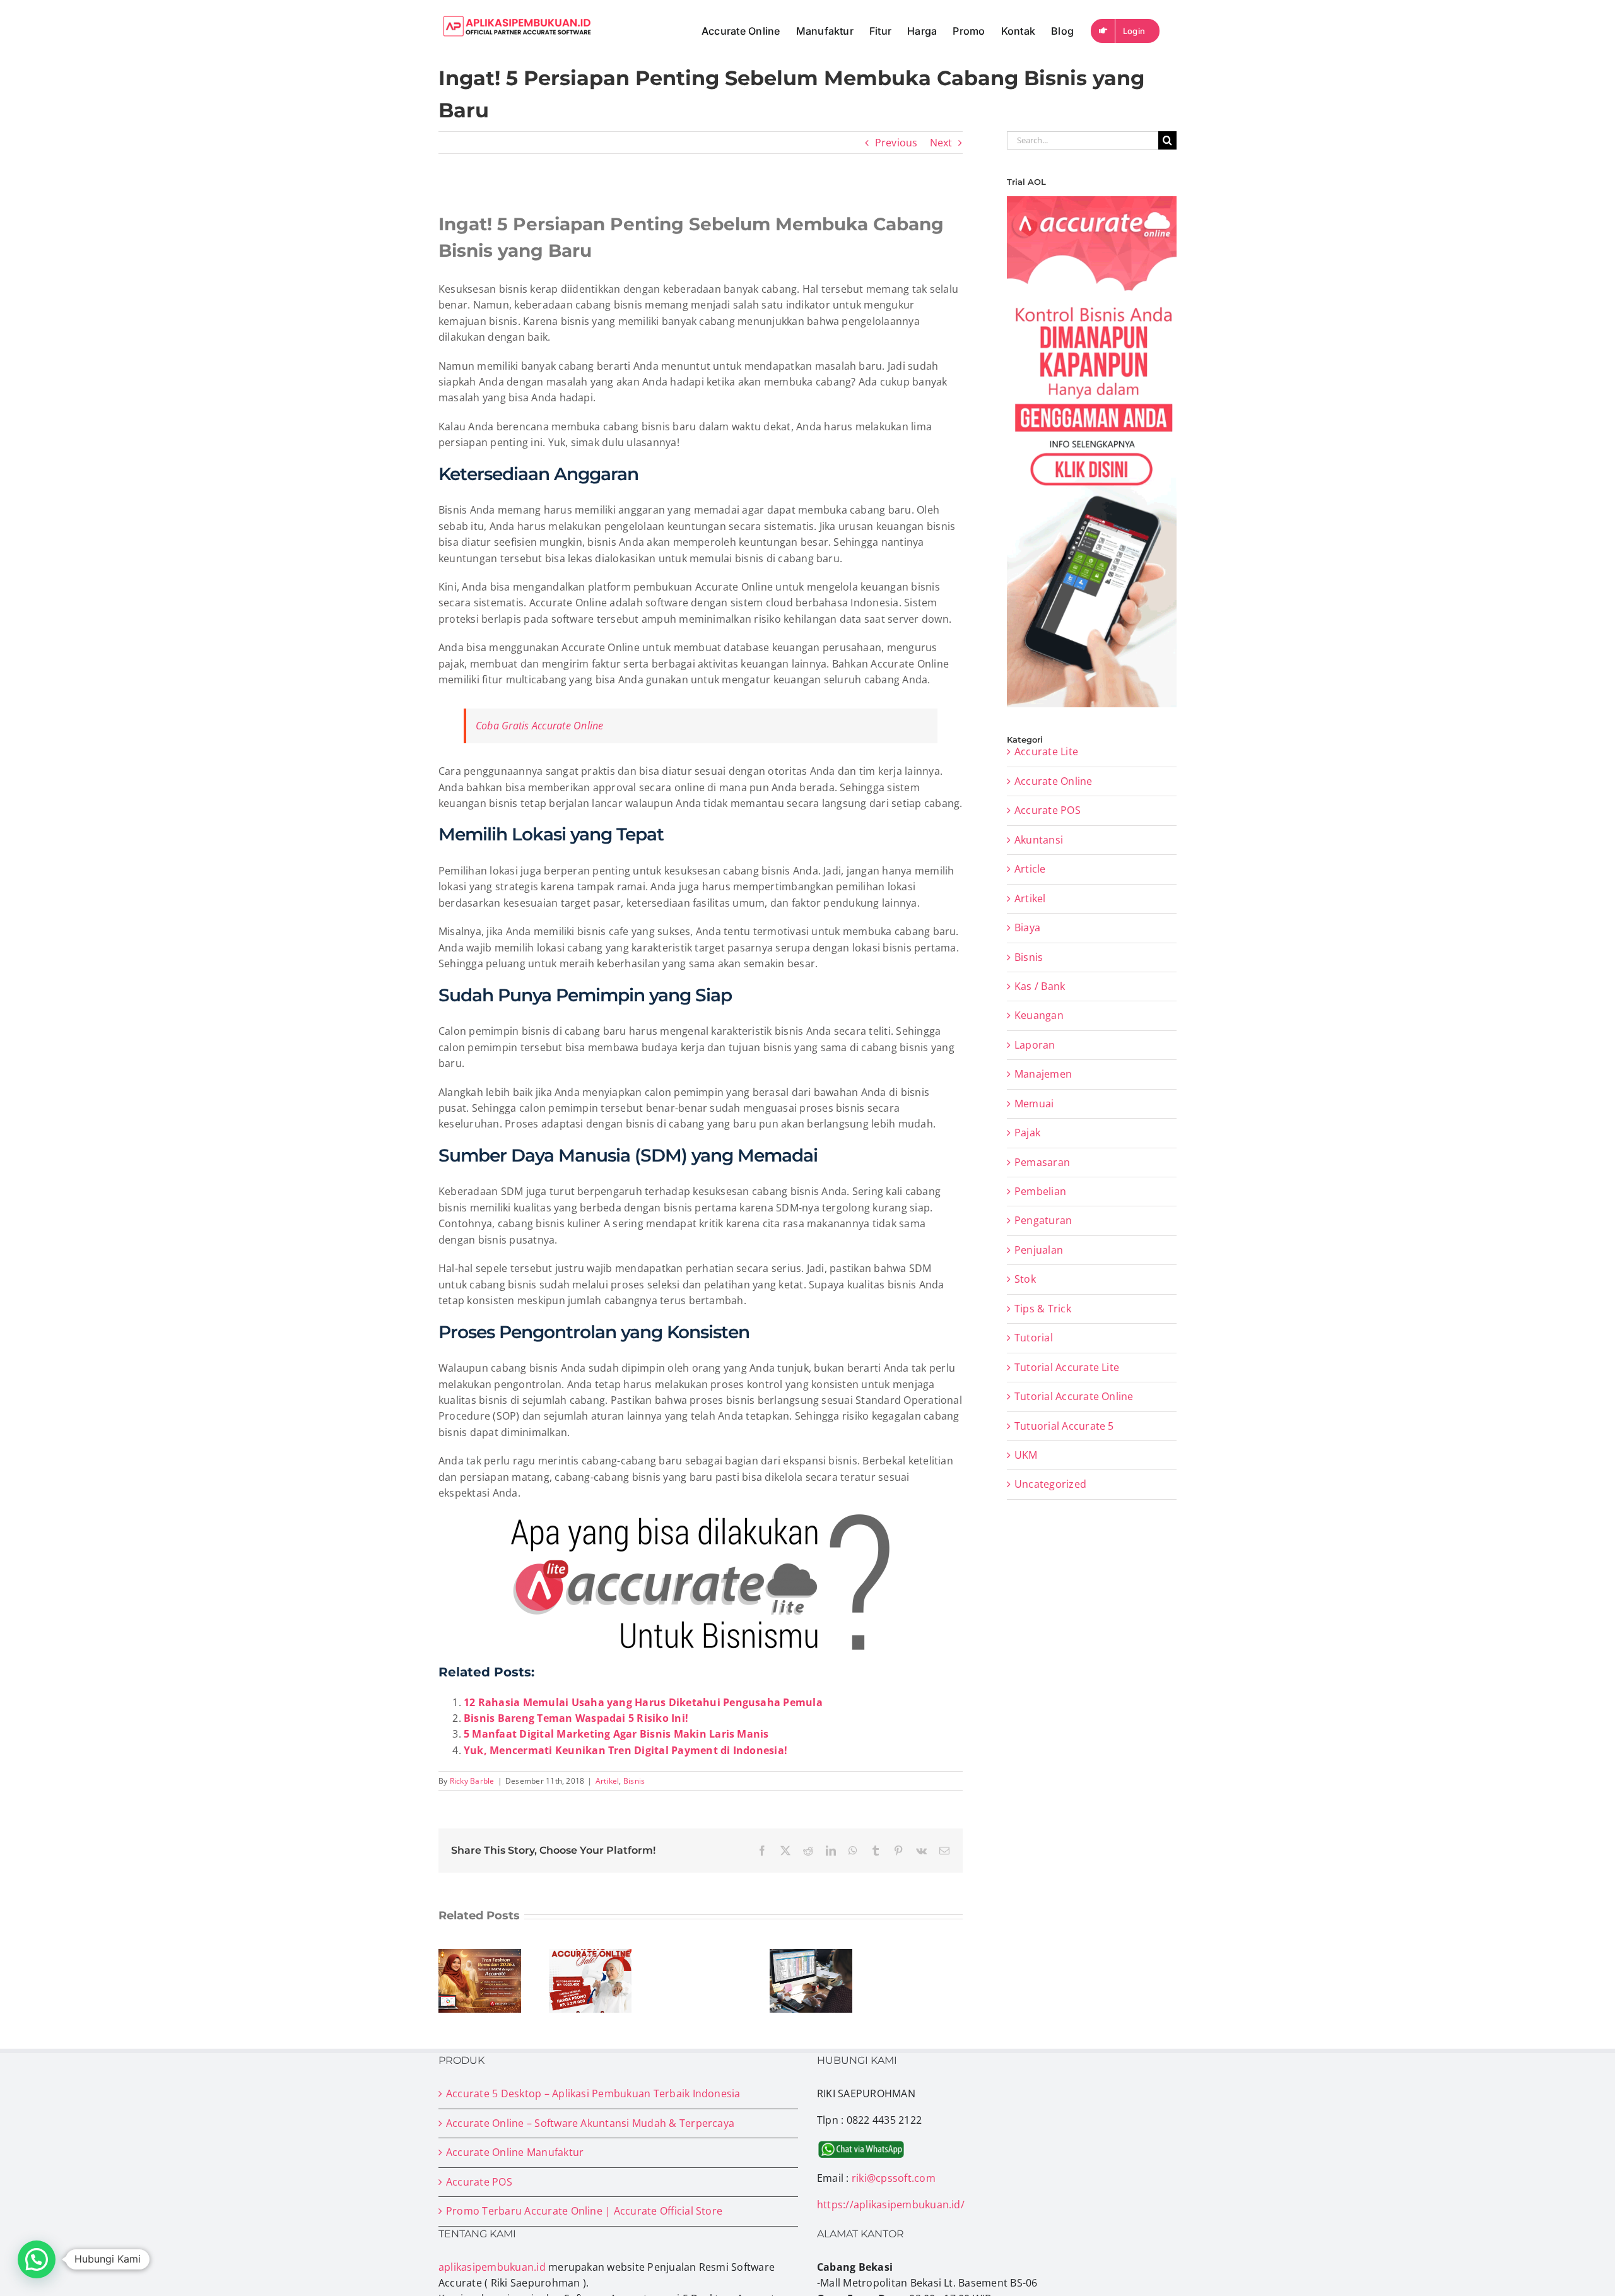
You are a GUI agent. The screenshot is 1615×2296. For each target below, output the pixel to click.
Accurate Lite (1046, 751)
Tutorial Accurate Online (1074, 1396)
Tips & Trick (1043, 1309)
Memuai (1034, 1104)
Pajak (1027, 1133)
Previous (896, 143)
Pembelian (1040, 1191)
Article (1030, 869)
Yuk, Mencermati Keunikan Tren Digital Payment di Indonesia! (625, 1750)
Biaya (1027, 927)
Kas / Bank (1040, 986)
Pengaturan (1043, 1220)
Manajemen (1043, 1074)
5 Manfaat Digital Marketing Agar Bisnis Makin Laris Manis (616, 1734)
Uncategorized (1050, 1484)
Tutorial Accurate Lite (1067, 1367)
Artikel (608, 1781)
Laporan (1035, 1045)
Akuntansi (1039, 840)
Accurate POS (1048, 810)
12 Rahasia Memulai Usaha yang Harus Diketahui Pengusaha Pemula (643, 1702)
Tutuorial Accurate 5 (1064, 1426)
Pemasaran (1042, 1162)
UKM (1026, 1455)
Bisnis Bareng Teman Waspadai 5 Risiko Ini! (576, 1718)
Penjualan (1039, 1250)
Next (941, 143)
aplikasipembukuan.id (492, 2267)
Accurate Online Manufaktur (515, 2152)
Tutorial (1034, 1338)
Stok (1025, 1279)
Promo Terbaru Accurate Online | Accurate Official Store (584, 2211)
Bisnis (634, 1781)
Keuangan (1039, 1015)
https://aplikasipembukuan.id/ (891, 2205)
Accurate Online (1054, 781)
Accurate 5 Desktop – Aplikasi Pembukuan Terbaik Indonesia (593, 2093)
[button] (37, 2259)
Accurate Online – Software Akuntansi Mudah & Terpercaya (590, 2123)
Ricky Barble (472, 1781)
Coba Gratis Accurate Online (539, 726)
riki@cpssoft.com (894, 2178)
